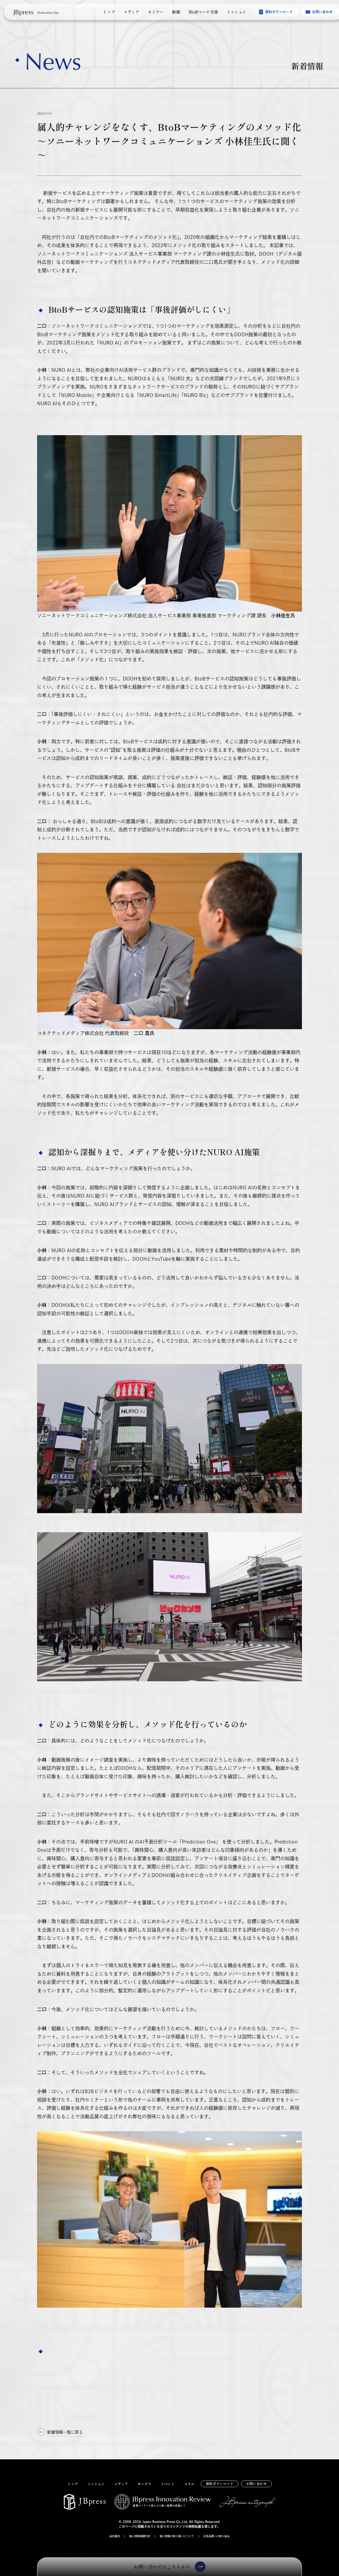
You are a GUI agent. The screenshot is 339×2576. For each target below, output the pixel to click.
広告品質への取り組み (217, 2536)
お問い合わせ (256, 2484)
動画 (176, 12)
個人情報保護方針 (140, 2536)
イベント (168, 2484)
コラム (189, 2484)
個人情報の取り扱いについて (177, 2536)
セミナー (156, 12)
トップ (109, 12)
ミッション (236, 12)
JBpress (23, 12)
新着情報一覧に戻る (65, 2432)
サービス (144, 2484)
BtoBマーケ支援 (203, 12)
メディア (131, 12)
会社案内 (115, 2536)
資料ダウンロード (279, 12)
